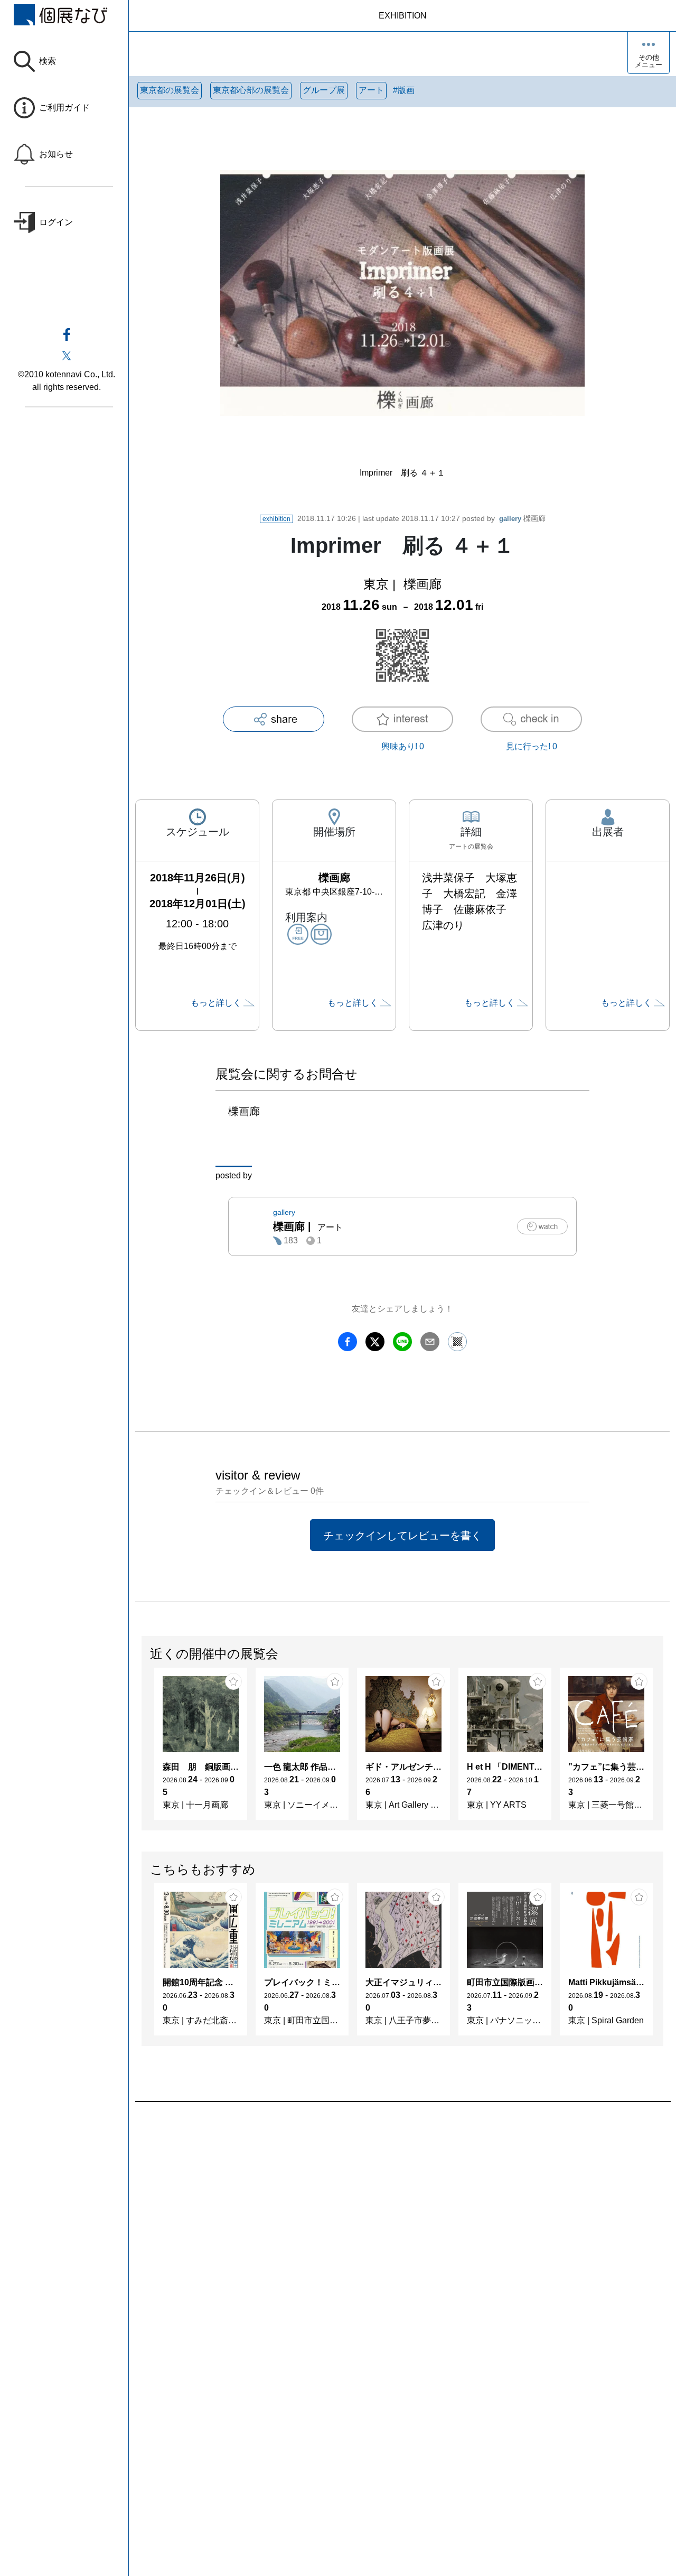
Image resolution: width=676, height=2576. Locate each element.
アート (371, 90)
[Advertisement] (402, 2222)
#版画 (404, 90)
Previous (142, 1749)
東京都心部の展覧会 (251, 90)
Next (663, 1749)
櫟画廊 (522, 518)
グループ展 (324, 90)
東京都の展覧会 (170, 90)
